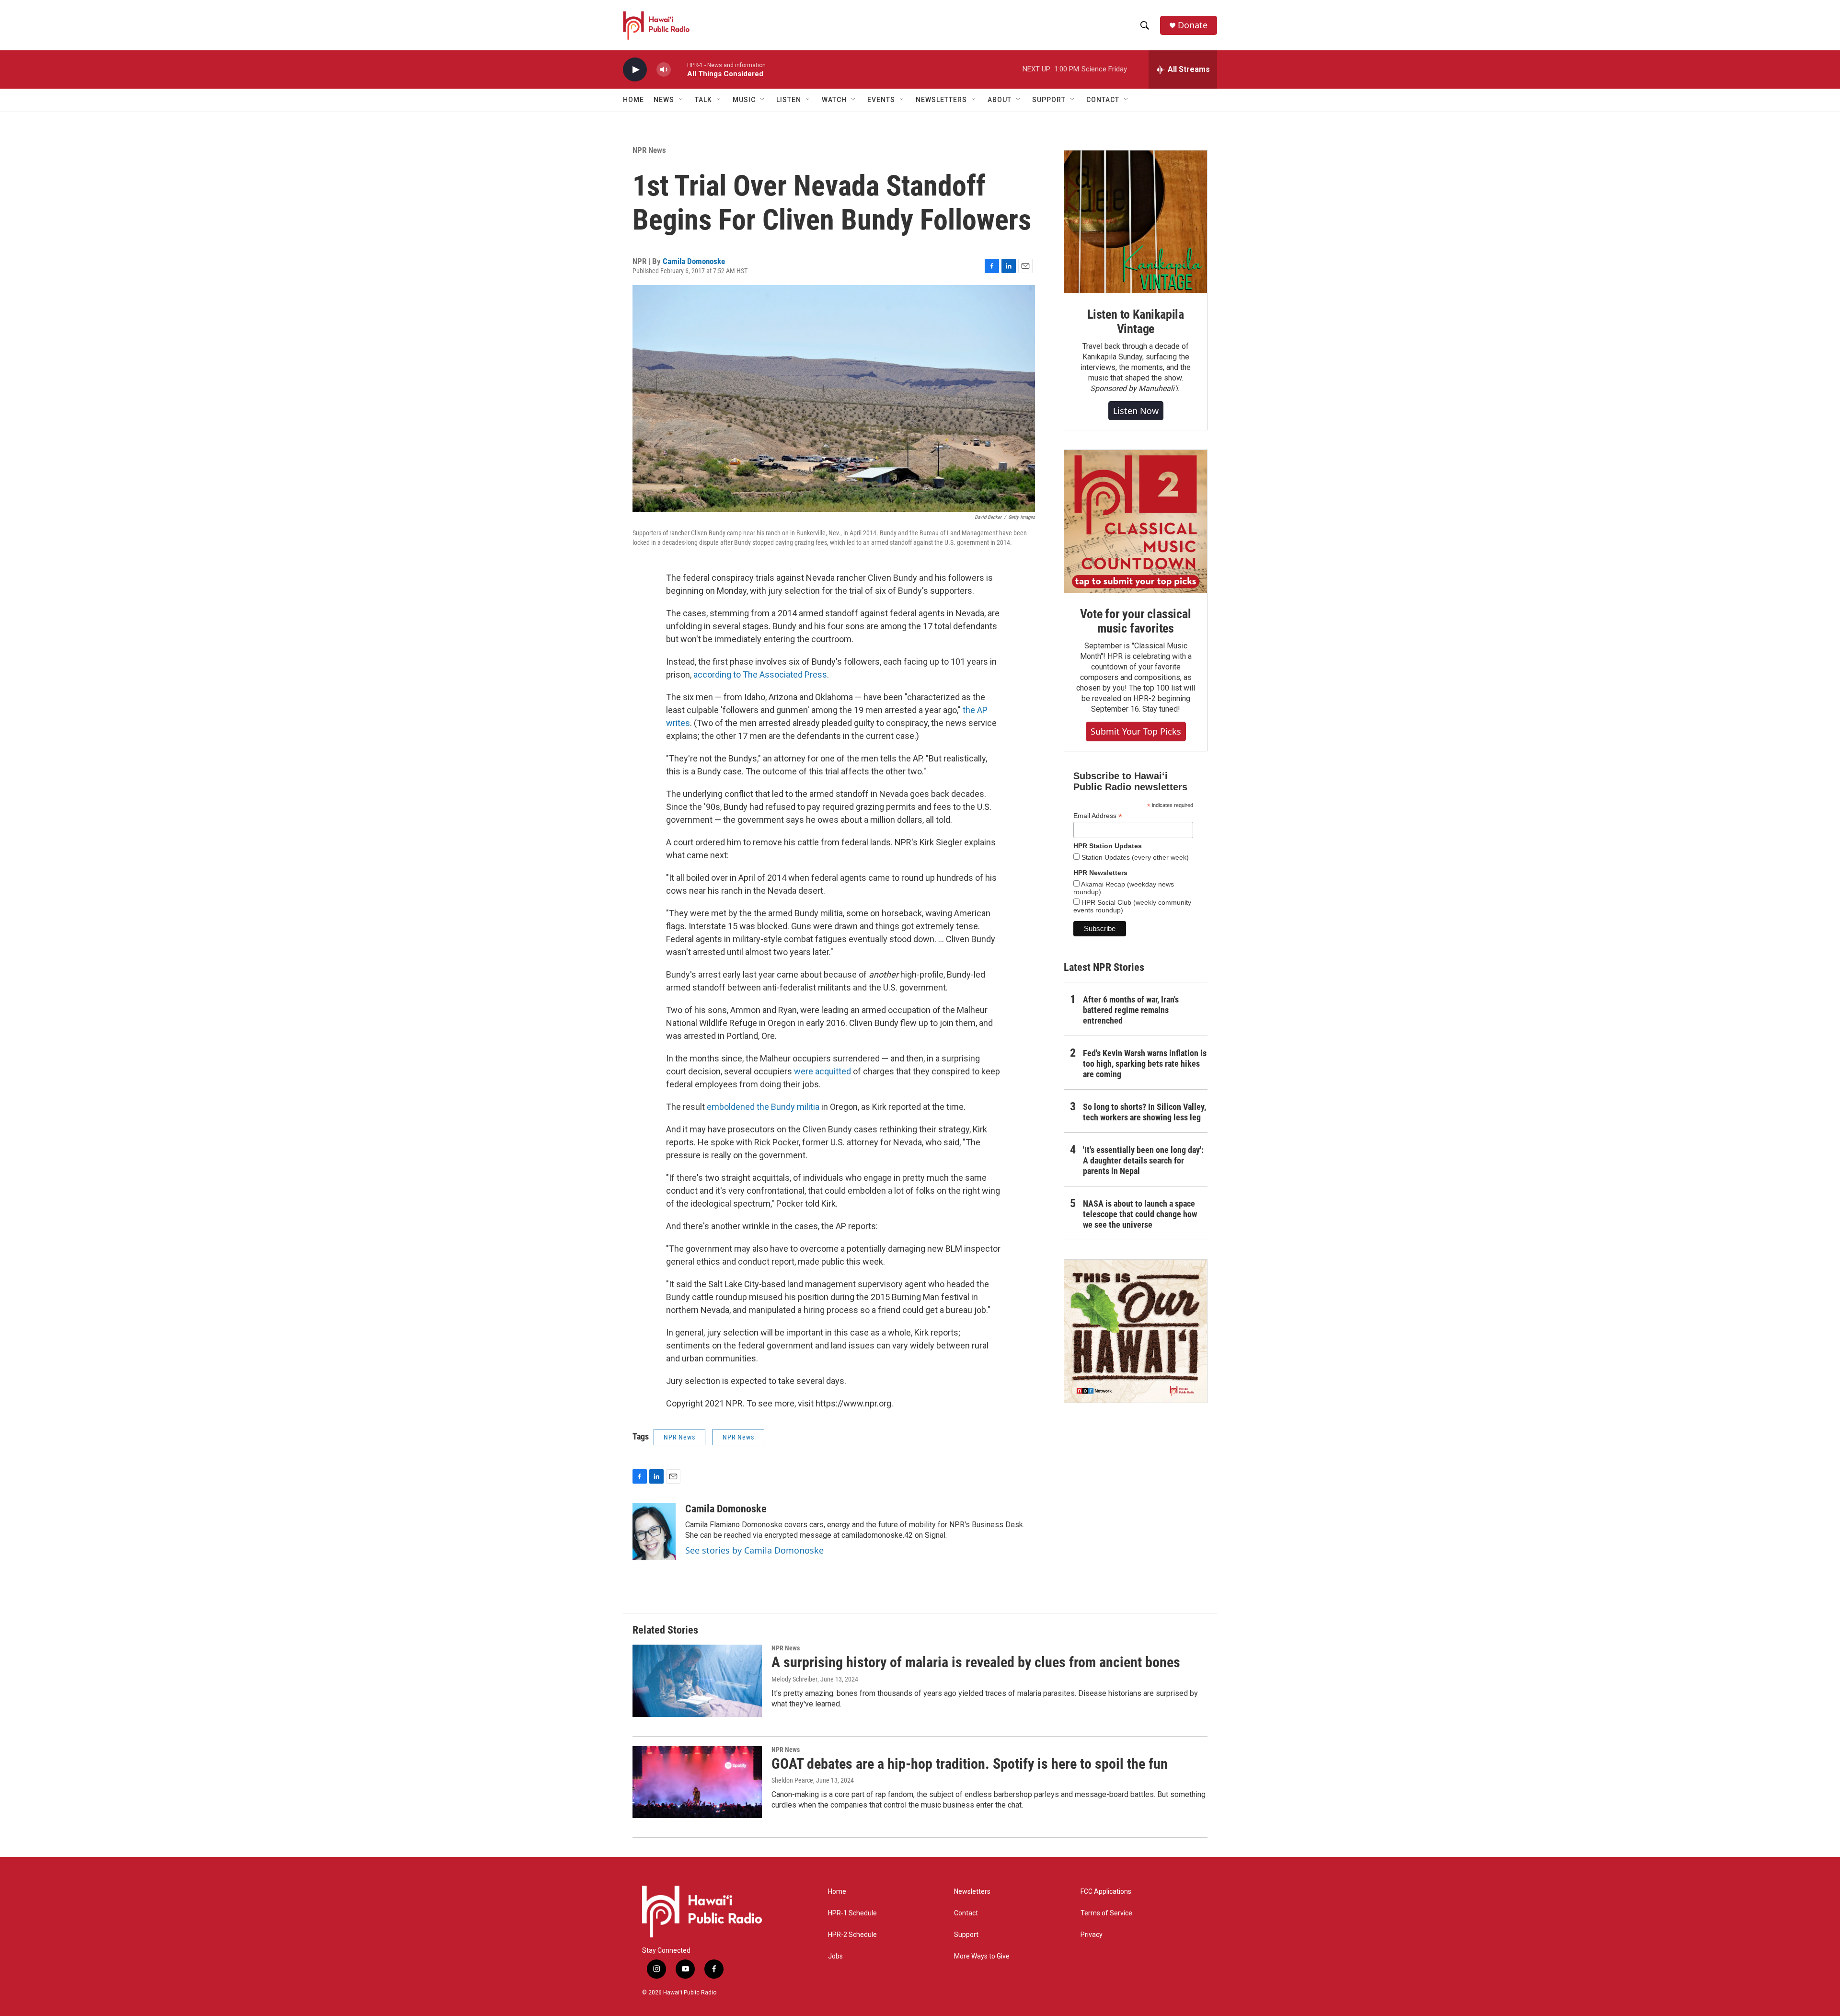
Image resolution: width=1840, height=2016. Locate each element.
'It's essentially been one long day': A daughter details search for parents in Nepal (1143, 1160)
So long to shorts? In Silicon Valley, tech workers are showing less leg (1144, 1112)
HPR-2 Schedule (852, 1935)
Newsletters (972, 1892)
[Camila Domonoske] (654, 1532)
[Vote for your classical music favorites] (1136, 521)
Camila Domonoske (694, 261)
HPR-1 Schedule (852, 1913)
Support (966, 1935)
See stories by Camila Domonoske (754, 1550)
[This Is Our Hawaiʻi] (1136, 1331)
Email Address (1098, 816)
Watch (834, 100)
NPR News (649, 150)
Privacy (1092, 1935)
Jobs (835, 1956)
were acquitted (822, 1071)
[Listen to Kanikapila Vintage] (1136, 222)
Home (633, 100)
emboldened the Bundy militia (763, 1107)
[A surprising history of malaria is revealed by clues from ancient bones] (697, 1681)
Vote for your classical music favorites (1135, 621)
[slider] (679, 69)
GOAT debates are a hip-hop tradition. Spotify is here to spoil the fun (970, 1764)
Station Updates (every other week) (1134, 857)
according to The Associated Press (760, 674)
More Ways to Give (982, 1956)
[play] (635, 70)
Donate (1193, 25)
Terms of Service (1106, 1913)
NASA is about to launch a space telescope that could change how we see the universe (1140, 1214)
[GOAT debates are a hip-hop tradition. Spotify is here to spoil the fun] (697, 1782)
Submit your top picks (1136, 731)
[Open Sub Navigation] (681, 100)
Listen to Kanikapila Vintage (1136, 322)
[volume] (664, 70)
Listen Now (1136, 411)
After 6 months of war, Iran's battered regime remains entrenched (1131, 1010)
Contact (966, 1913)
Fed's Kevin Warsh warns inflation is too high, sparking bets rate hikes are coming (1145, 1064)
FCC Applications (1106, 1892)
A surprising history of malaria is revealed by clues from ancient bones (976, 1662)
